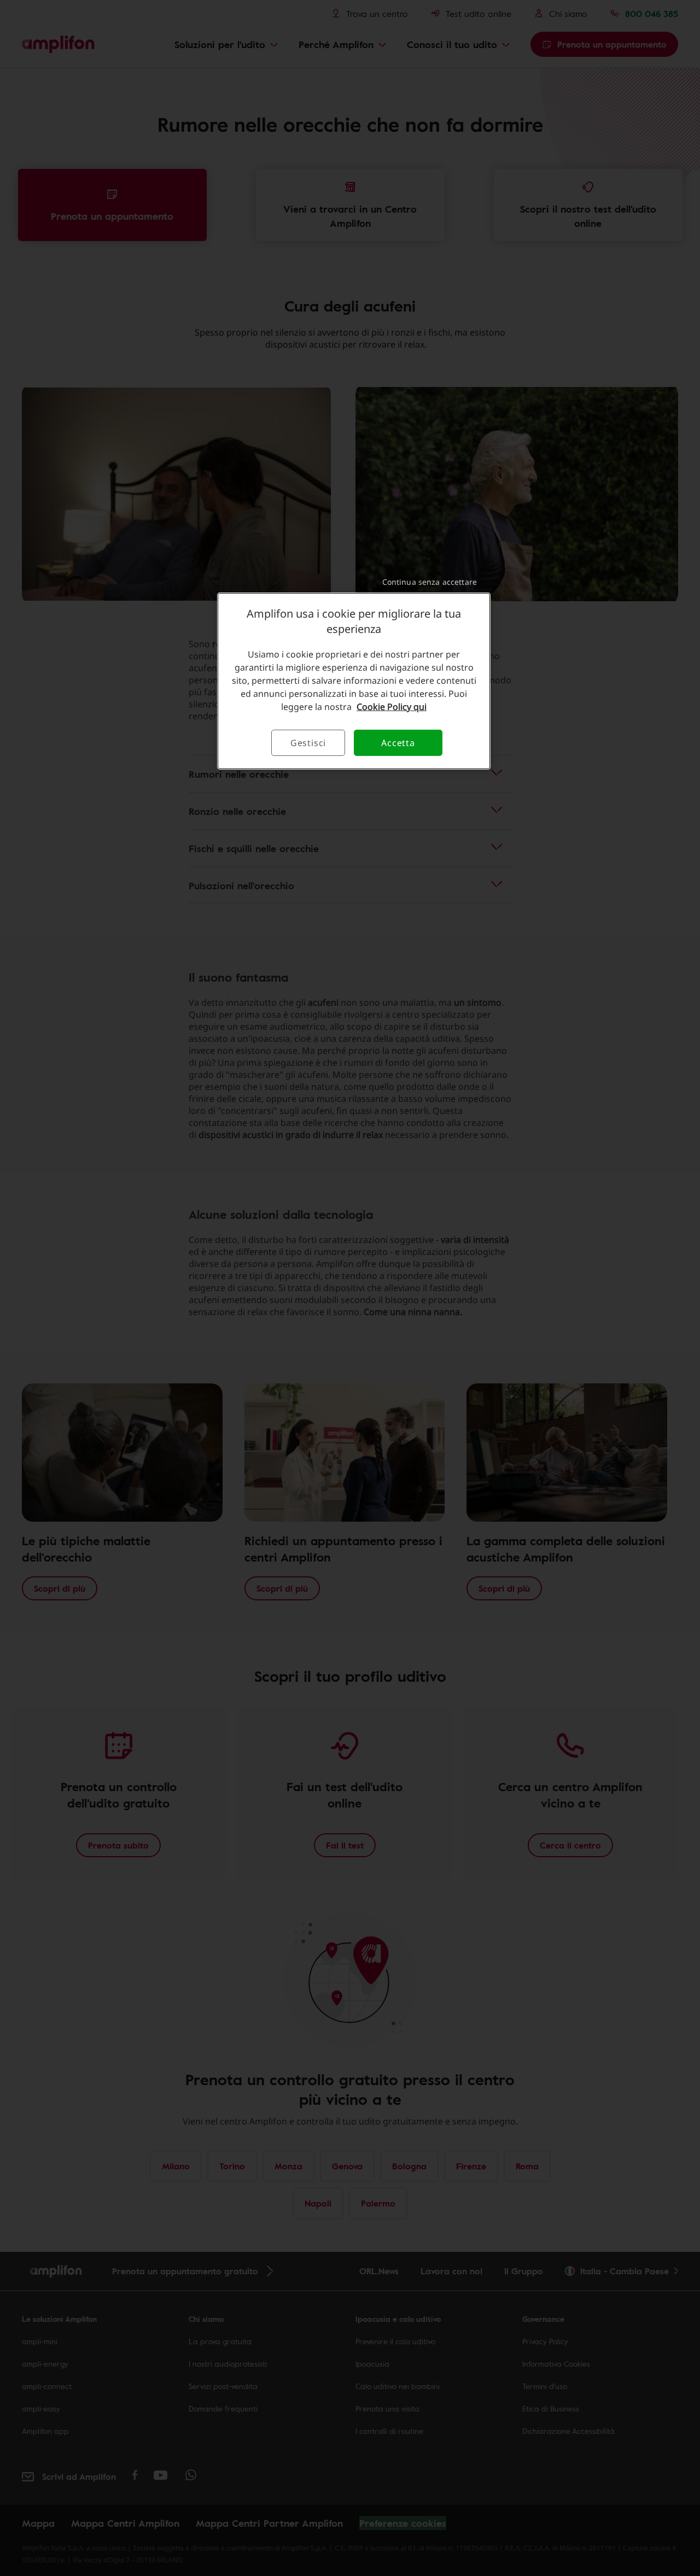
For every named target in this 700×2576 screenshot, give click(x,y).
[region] (354, 681)
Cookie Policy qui (392, 707)
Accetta (398, 743)
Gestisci (308, 743)
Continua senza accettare (430, 582)
